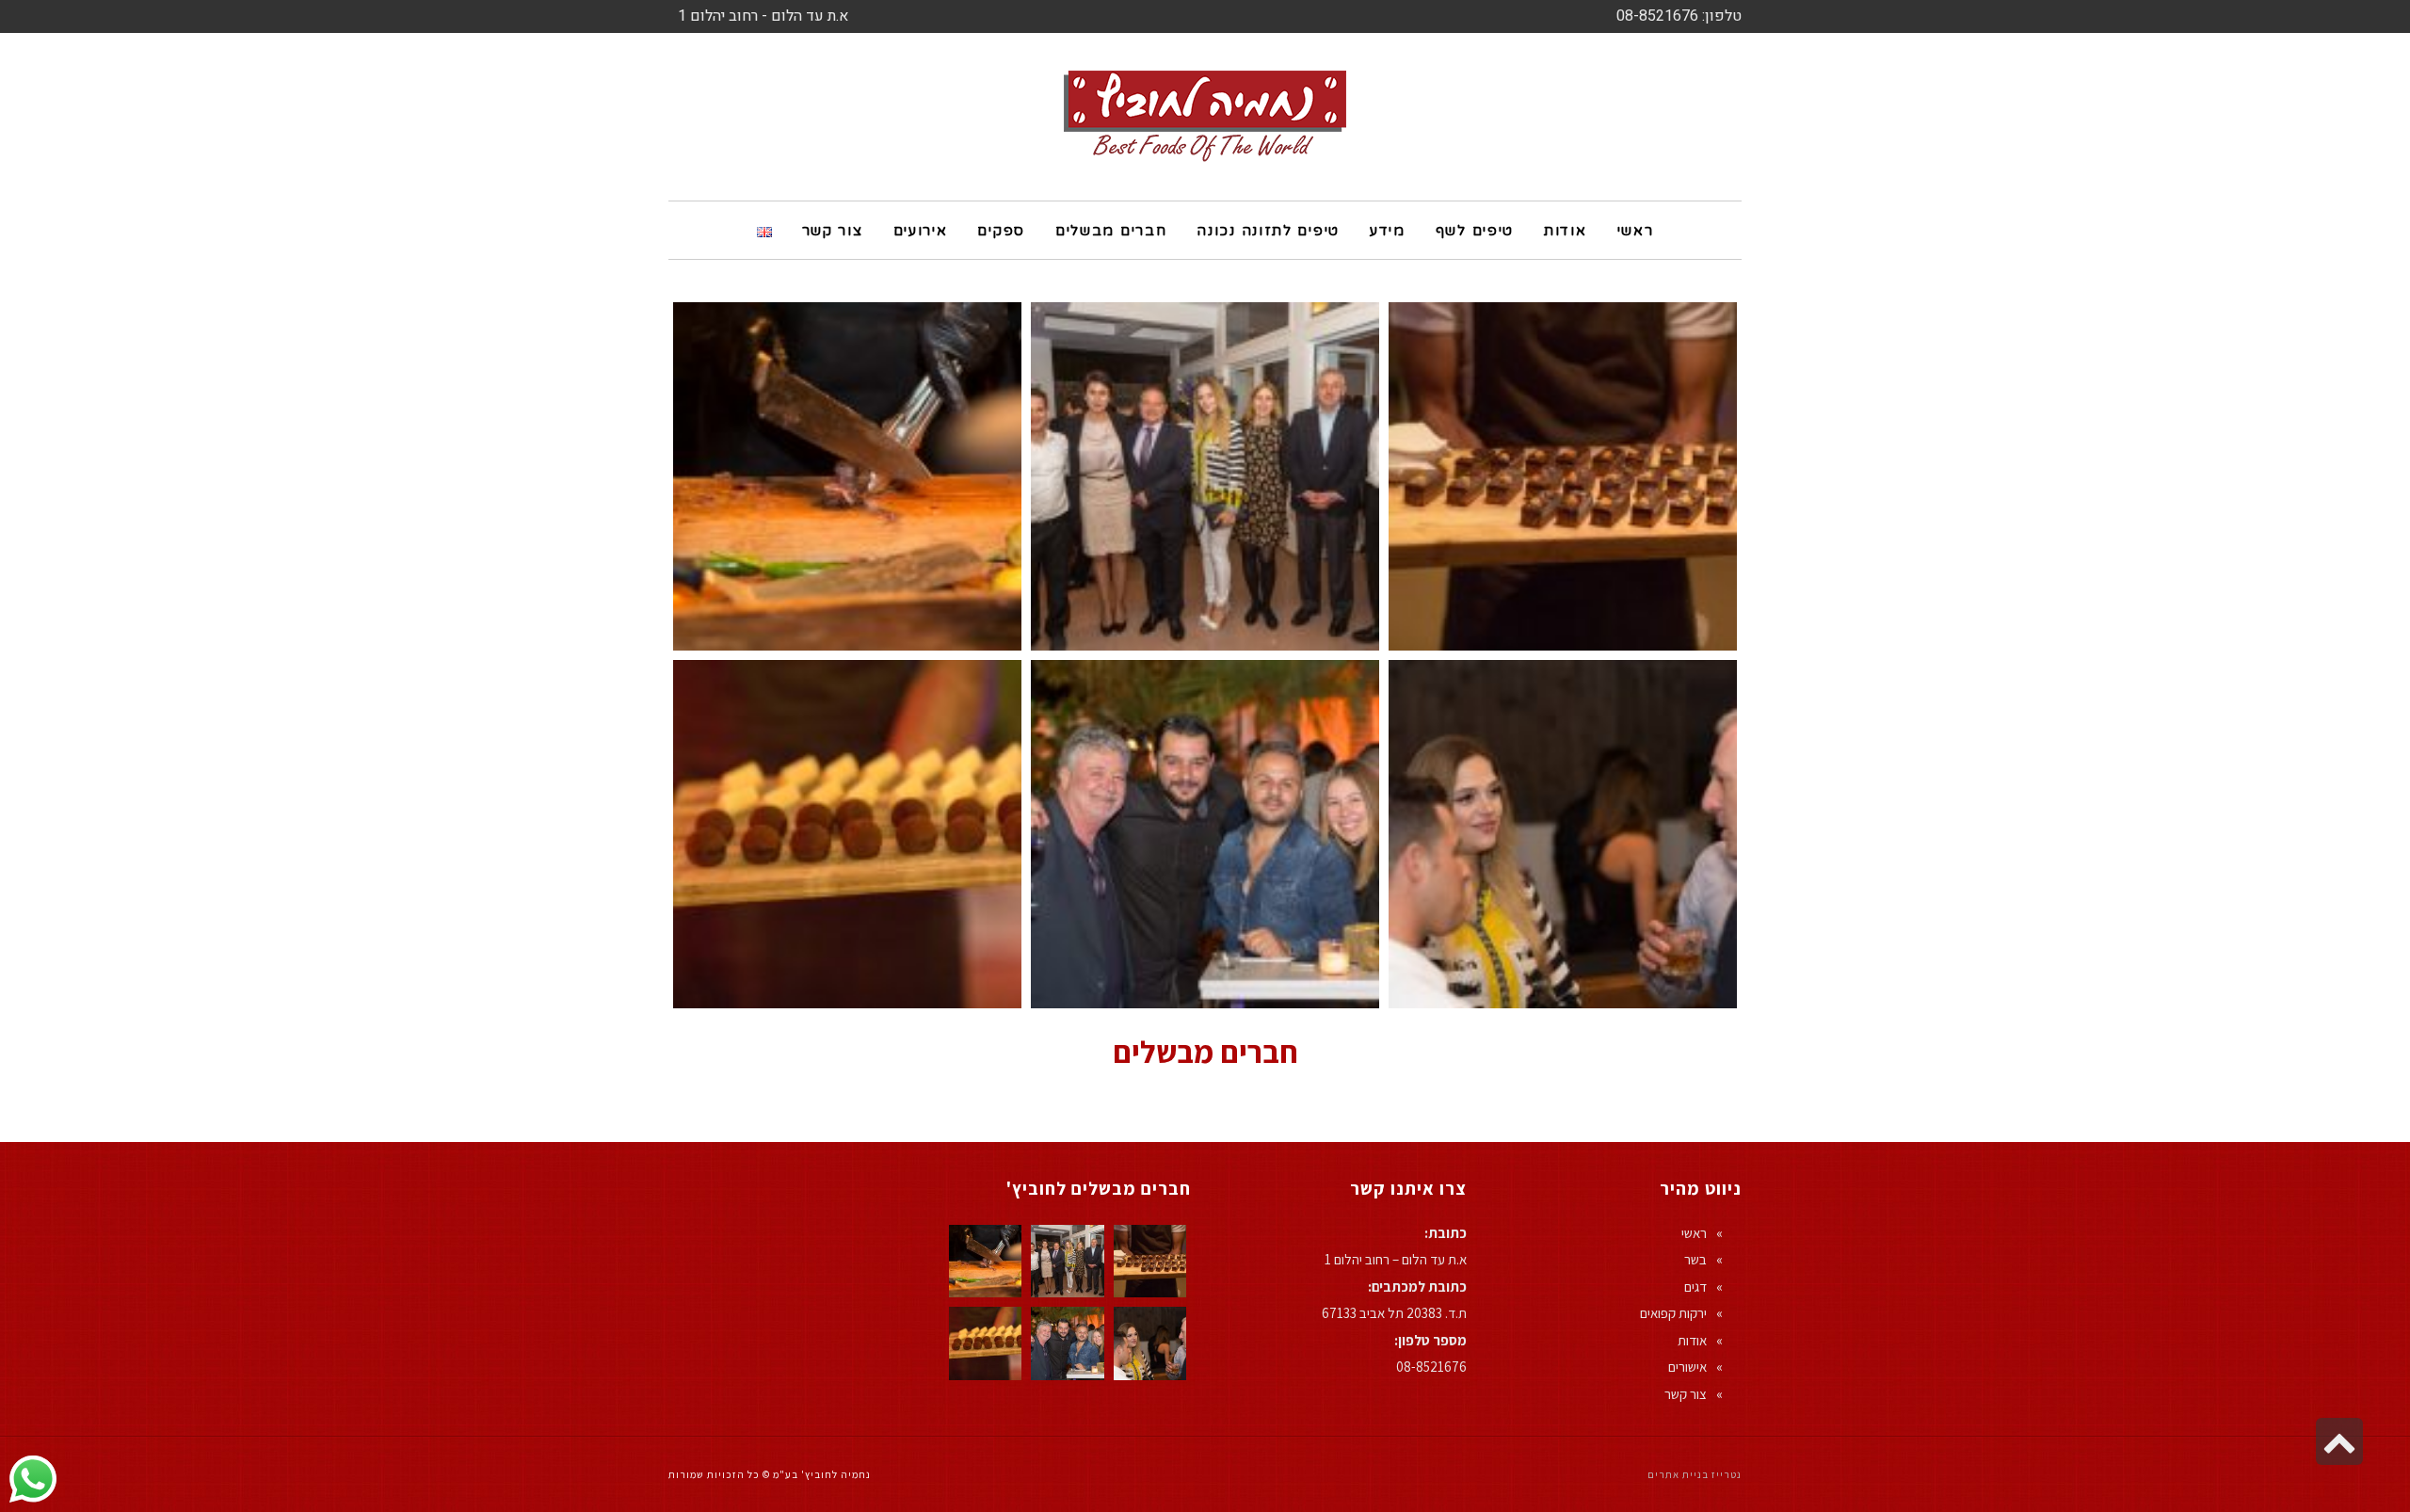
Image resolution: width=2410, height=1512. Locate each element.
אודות (1692, 1340)
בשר (1695, 1259)
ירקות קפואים (1673, 1313)
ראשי (1694, 1233)
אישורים (1687, 1367)
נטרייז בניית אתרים (1695, 1474)
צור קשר (1686, 1394)
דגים (1695, 1287)
